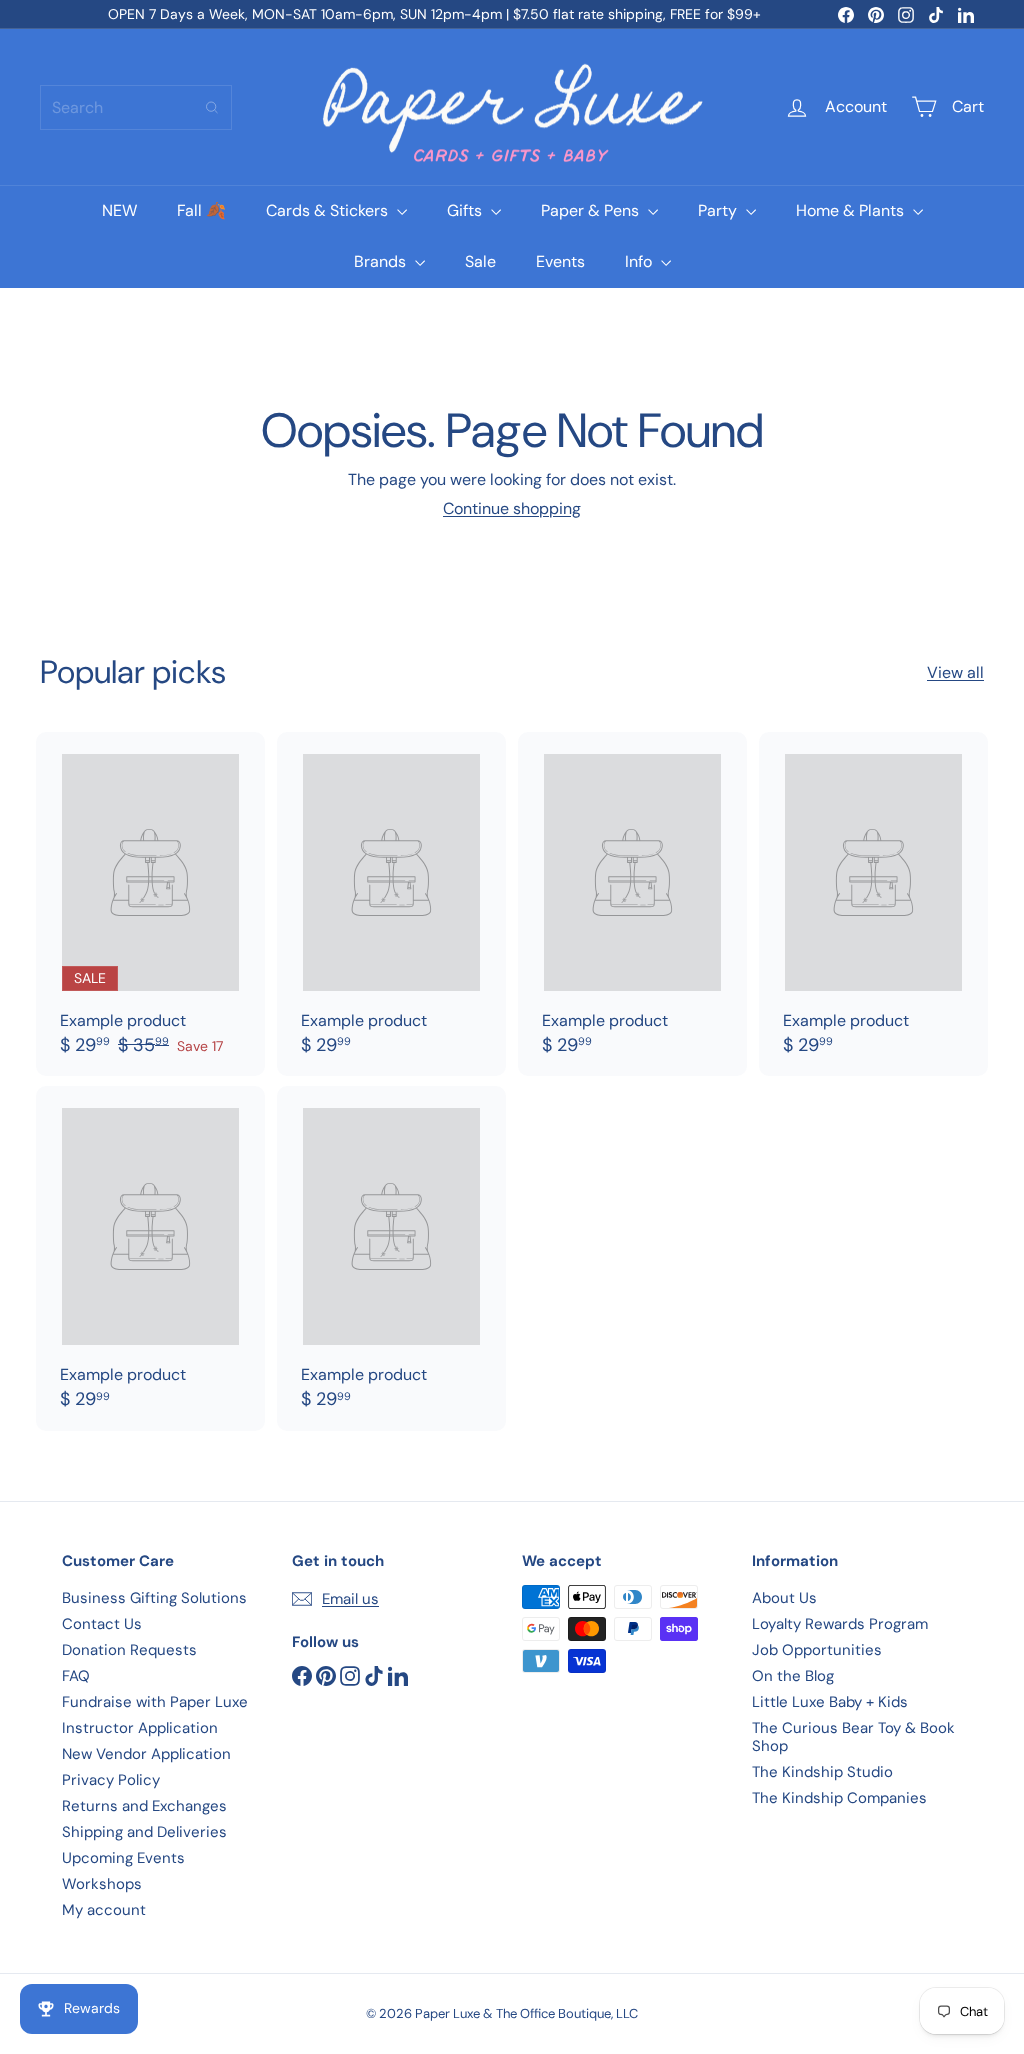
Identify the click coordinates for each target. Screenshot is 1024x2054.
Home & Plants (852, 210)
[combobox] (136, 107)
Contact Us (102, 1624)
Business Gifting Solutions (154, 1598)
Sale (480, 261)
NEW (119, 210)
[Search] (212, 107)
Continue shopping (512, 508)
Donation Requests (129, 1650)
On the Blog (793, 1676)
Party (719, 210)
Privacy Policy (111, 1780)
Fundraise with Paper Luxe (155, 1702)
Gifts (466, 210)
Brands (382, 261)
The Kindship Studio (822, 1772)
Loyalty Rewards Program (840, 1624)
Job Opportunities (817, 1650)
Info (640, 261)
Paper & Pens (592, 210)
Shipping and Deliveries (144, 1832)
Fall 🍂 (201, 210)
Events (560, 261)
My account (104, 1910)
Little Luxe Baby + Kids (830, 1702)
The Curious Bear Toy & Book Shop (853, 1737)
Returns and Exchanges (144, 1806)
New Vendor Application (146, 1754)
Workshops (102, 1884)
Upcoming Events (123, 1858)
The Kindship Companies (839, 1798)
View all (955, 672)
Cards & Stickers (329, 210)
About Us (784, 1598)
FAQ (76, 1676)
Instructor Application (140, 1728)
